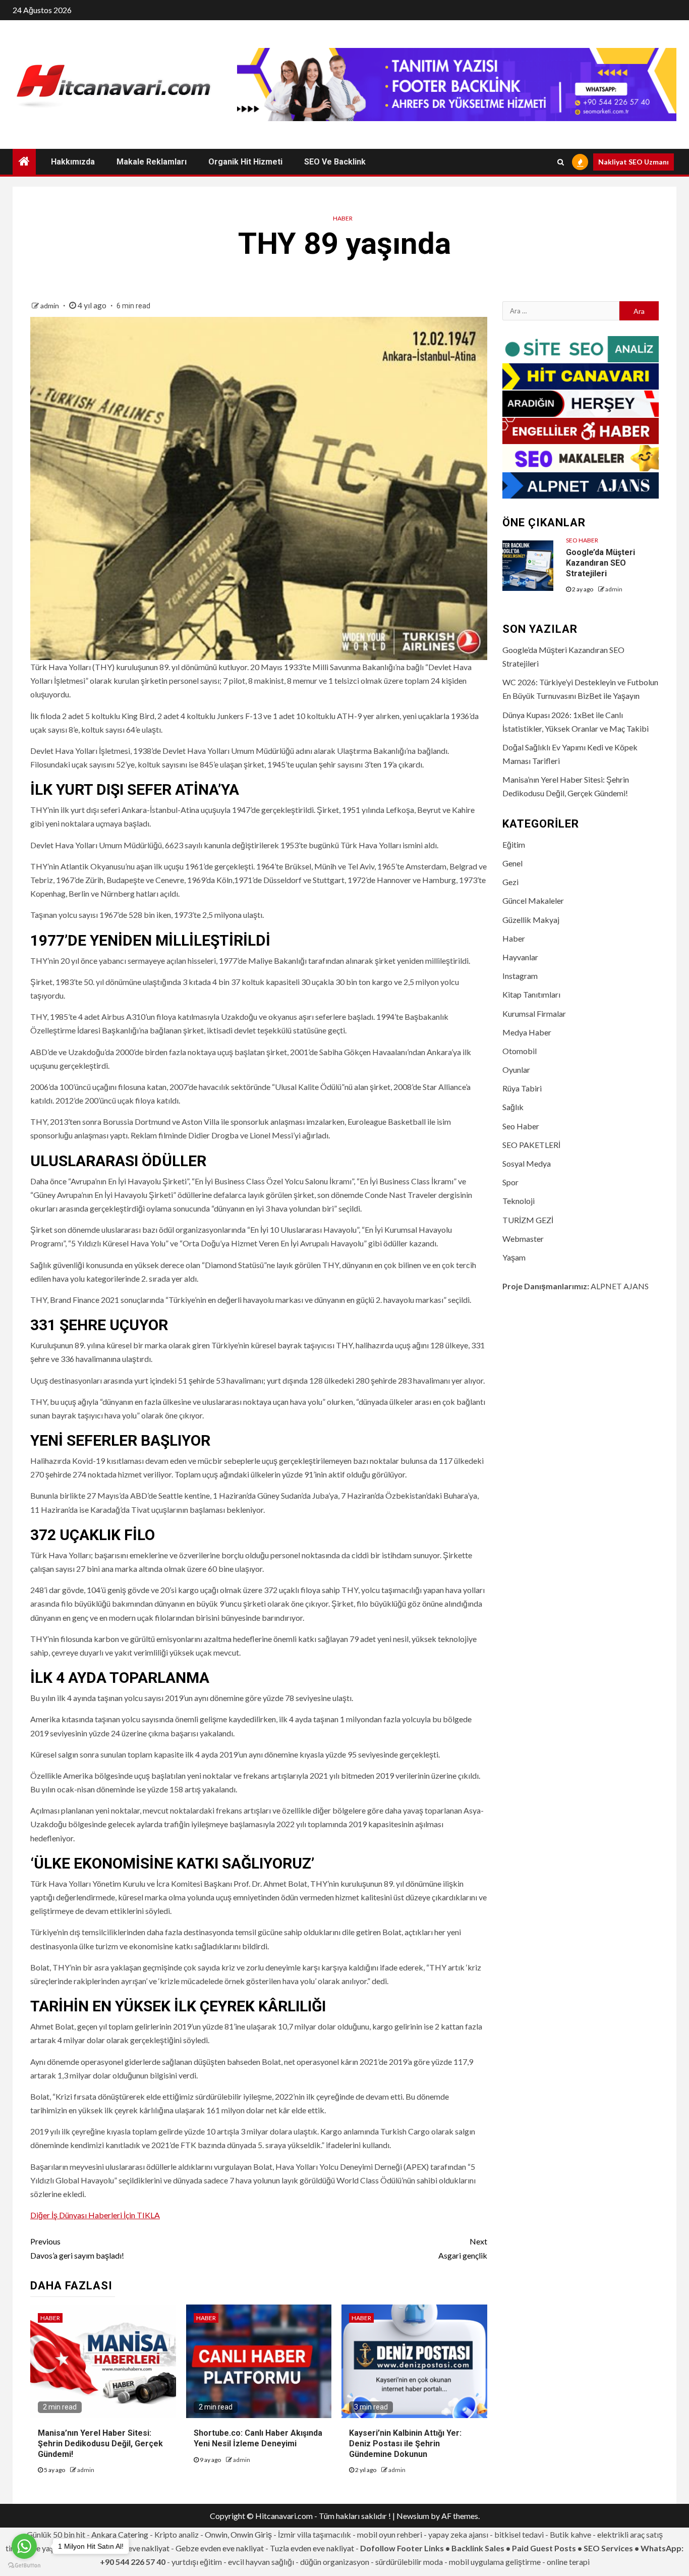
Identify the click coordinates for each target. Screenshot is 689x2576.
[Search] (561, 162)
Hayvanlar (520, 957)
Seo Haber (582, 540)
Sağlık (513, 1107)
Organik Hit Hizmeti (245, 162)
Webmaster (523, 1239)
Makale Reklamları (152, 162)
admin (50, 306)
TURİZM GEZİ (528, 1220)
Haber (343, 218)
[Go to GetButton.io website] (24, 2566)
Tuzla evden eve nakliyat (312, 2548)
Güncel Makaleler (533, 900)
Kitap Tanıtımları (531, 994)
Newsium (413, 2516)
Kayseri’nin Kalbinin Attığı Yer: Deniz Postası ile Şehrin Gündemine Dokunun (405, 2444)
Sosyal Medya (527, 1163)
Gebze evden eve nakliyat (220, 2548)
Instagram (520, 976)
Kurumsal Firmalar (534, 1013)
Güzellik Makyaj (531, 920)
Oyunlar (516, 1070)
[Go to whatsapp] (24, 2546)
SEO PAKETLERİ (531, 1145)
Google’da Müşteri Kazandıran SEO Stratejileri (600, 563)
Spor (510, 1182)
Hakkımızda (73, 162)
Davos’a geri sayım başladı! (77, 2248)
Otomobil (520, 1051)
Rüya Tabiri (522, 1088)
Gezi (510, 882)
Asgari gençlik (463, 2248)
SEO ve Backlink (335, 162)
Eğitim (514, 844)
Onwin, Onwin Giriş (238, 2534)
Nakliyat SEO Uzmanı (634, 162)
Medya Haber (527, 1032)
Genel (512, 863)
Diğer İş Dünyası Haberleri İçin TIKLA (95, 2215)
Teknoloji (519, 1201)
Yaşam (514, 1257)
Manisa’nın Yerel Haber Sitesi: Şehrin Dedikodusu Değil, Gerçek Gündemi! (100, 2444)
